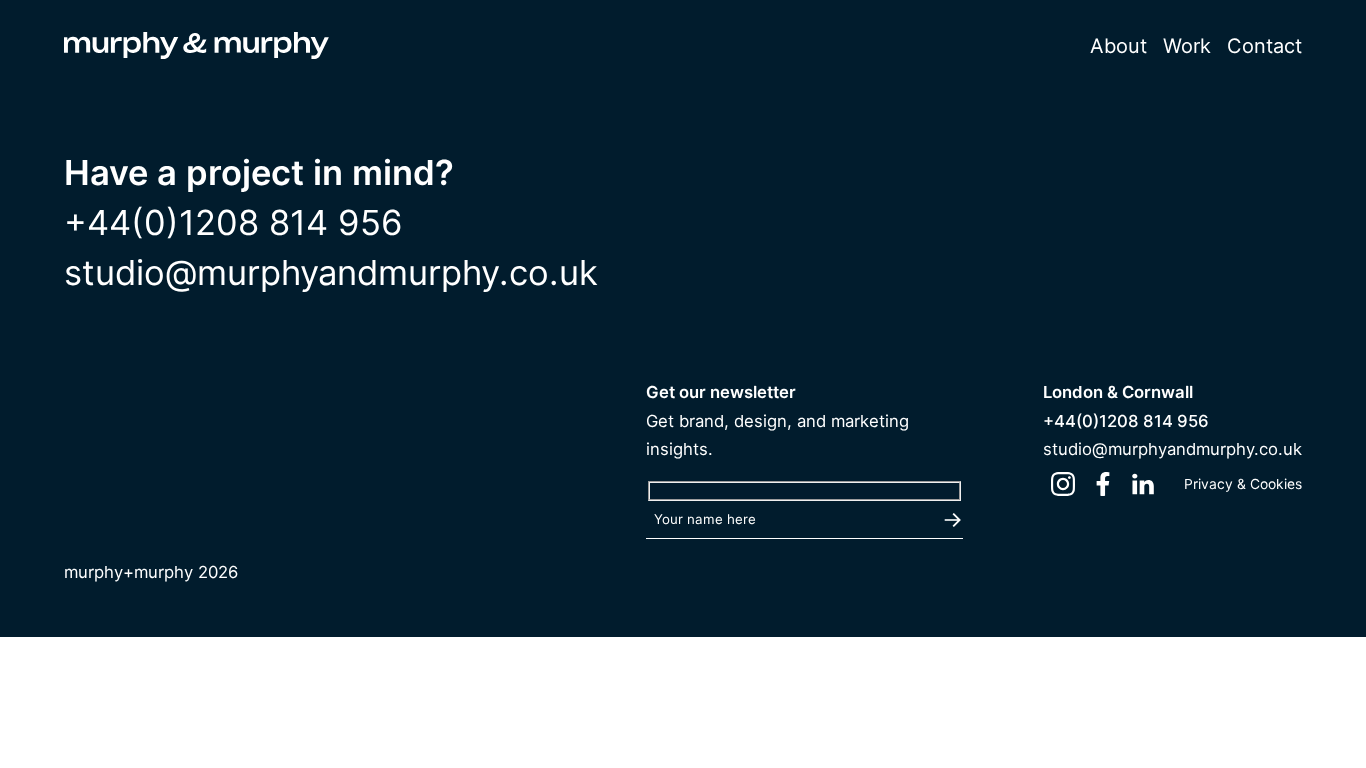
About (1118, 46)
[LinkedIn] (1143, 484)
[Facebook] (1103, 484)
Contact (1264, 46)
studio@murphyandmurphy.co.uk (331, 272)
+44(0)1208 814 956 (233, 222)
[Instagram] (1063, 484)
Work (1187, 46)
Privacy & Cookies (1243, 484)
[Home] (196, 49)
